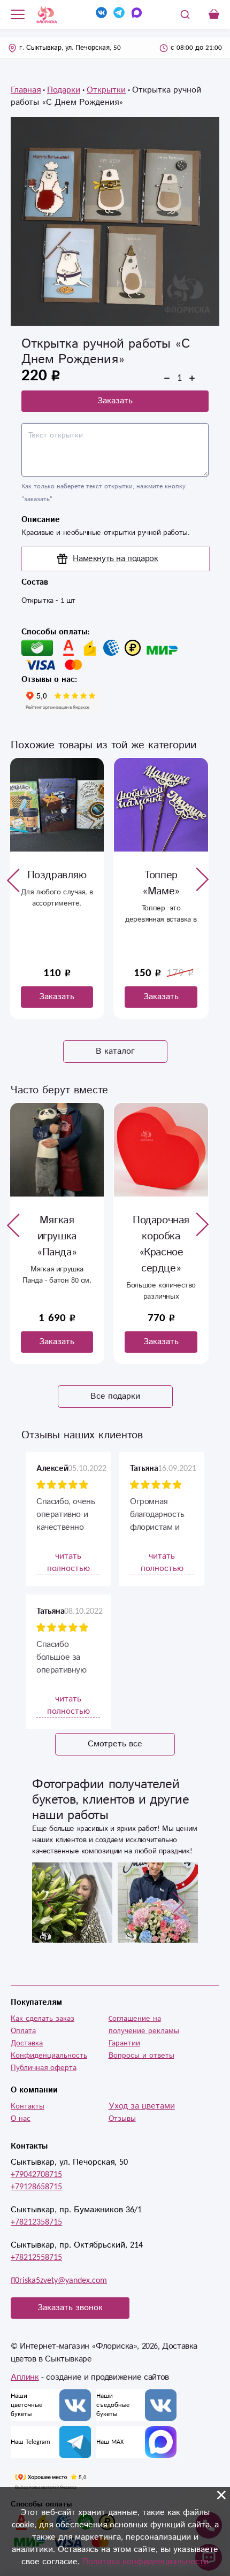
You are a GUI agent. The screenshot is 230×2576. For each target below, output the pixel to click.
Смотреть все (115, 1744)
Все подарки (115, 1396)
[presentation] (13, 880)
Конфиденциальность (49, 2056)
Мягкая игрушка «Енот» (161, 1236)
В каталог (115, 1051)
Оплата (23, 2031)
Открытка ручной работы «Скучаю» (161, 891)
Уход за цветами (142, 2106)
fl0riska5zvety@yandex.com (59, 2280)
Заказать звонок (70, 2308)
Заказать (115, 401)
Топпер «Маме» (57, 883)
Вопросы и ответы (141, 2056)
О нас (21, 2119)
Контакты (28, 2106)
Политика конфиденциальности (145, 2562)
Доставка (27, 2043)
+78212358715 (36, 2222)
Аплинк (25, 2377)
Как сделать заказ (43, 2019)
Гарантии (124, 2043)
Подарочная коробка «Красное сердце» (57, 1244)
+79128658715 (36, 2187)
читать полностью (68, 1562)
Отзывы (122, 2119)
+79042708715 (36, 2175)
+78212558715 (36, 2257)
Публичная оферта (44, 2068)
